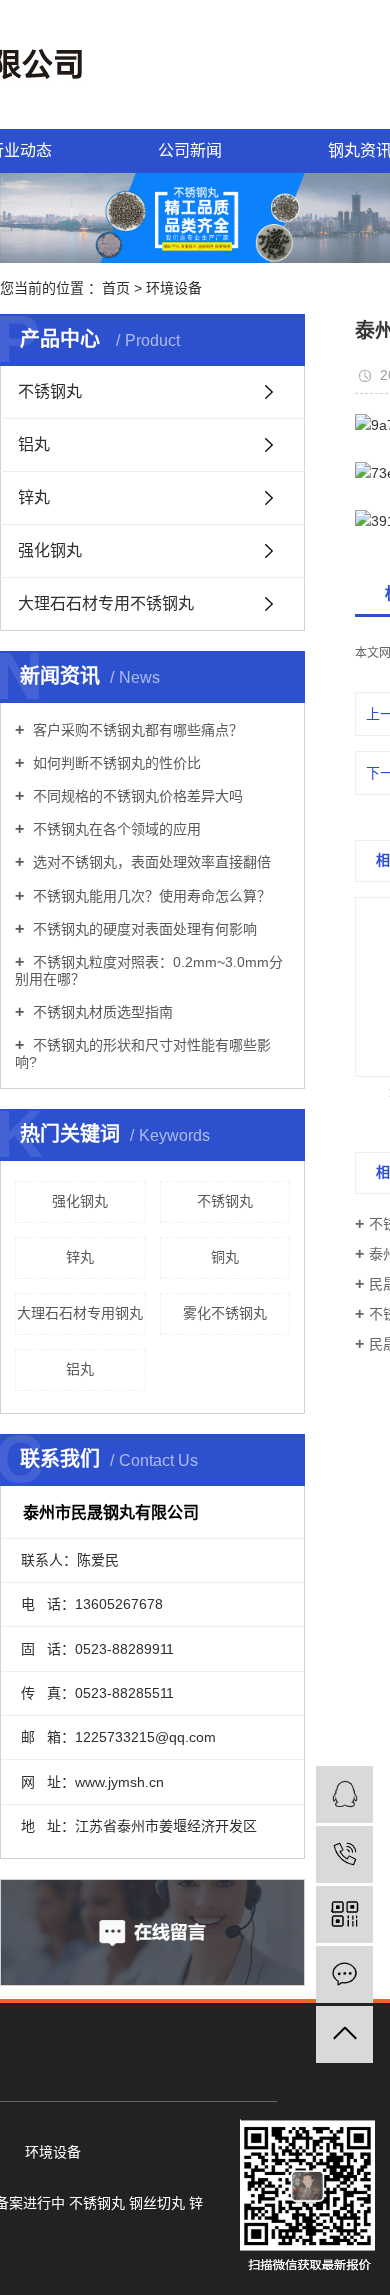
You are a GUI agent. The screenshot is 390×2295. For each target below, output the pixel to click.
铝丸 (34, 444)
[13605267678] (344, 1854)
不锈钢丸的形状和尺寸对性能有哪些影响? (143, 1053)
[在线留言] (344, 1974)
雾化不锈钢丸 (225, 1313)
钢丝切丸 (157, 2203)
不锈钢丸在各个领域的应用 (115, 829)
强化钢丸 (50, 550)
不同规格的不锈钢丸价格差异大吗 (136, 796)
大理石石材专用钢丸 (80, 1313)
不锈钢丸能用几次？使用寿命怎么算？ (150, 896)
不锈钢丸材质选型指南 (101, 1012)
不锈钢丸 (50, 391)
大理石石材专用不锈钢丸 (106, 603)
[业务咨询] (344, 1794)
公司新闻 (190, 150)
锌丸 (34, 497)
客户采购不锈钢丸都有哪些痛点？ (136, 730)
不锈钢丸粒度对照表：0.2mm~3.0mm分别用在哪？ (149, 970)
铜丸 (225, 1257)
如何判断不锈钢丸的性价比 (115, 763)
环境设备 (174, 288)
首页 (116, 288)
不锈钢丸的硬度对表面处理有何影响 (143, 929)
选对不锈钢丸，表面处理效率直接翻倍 (150, 862)
